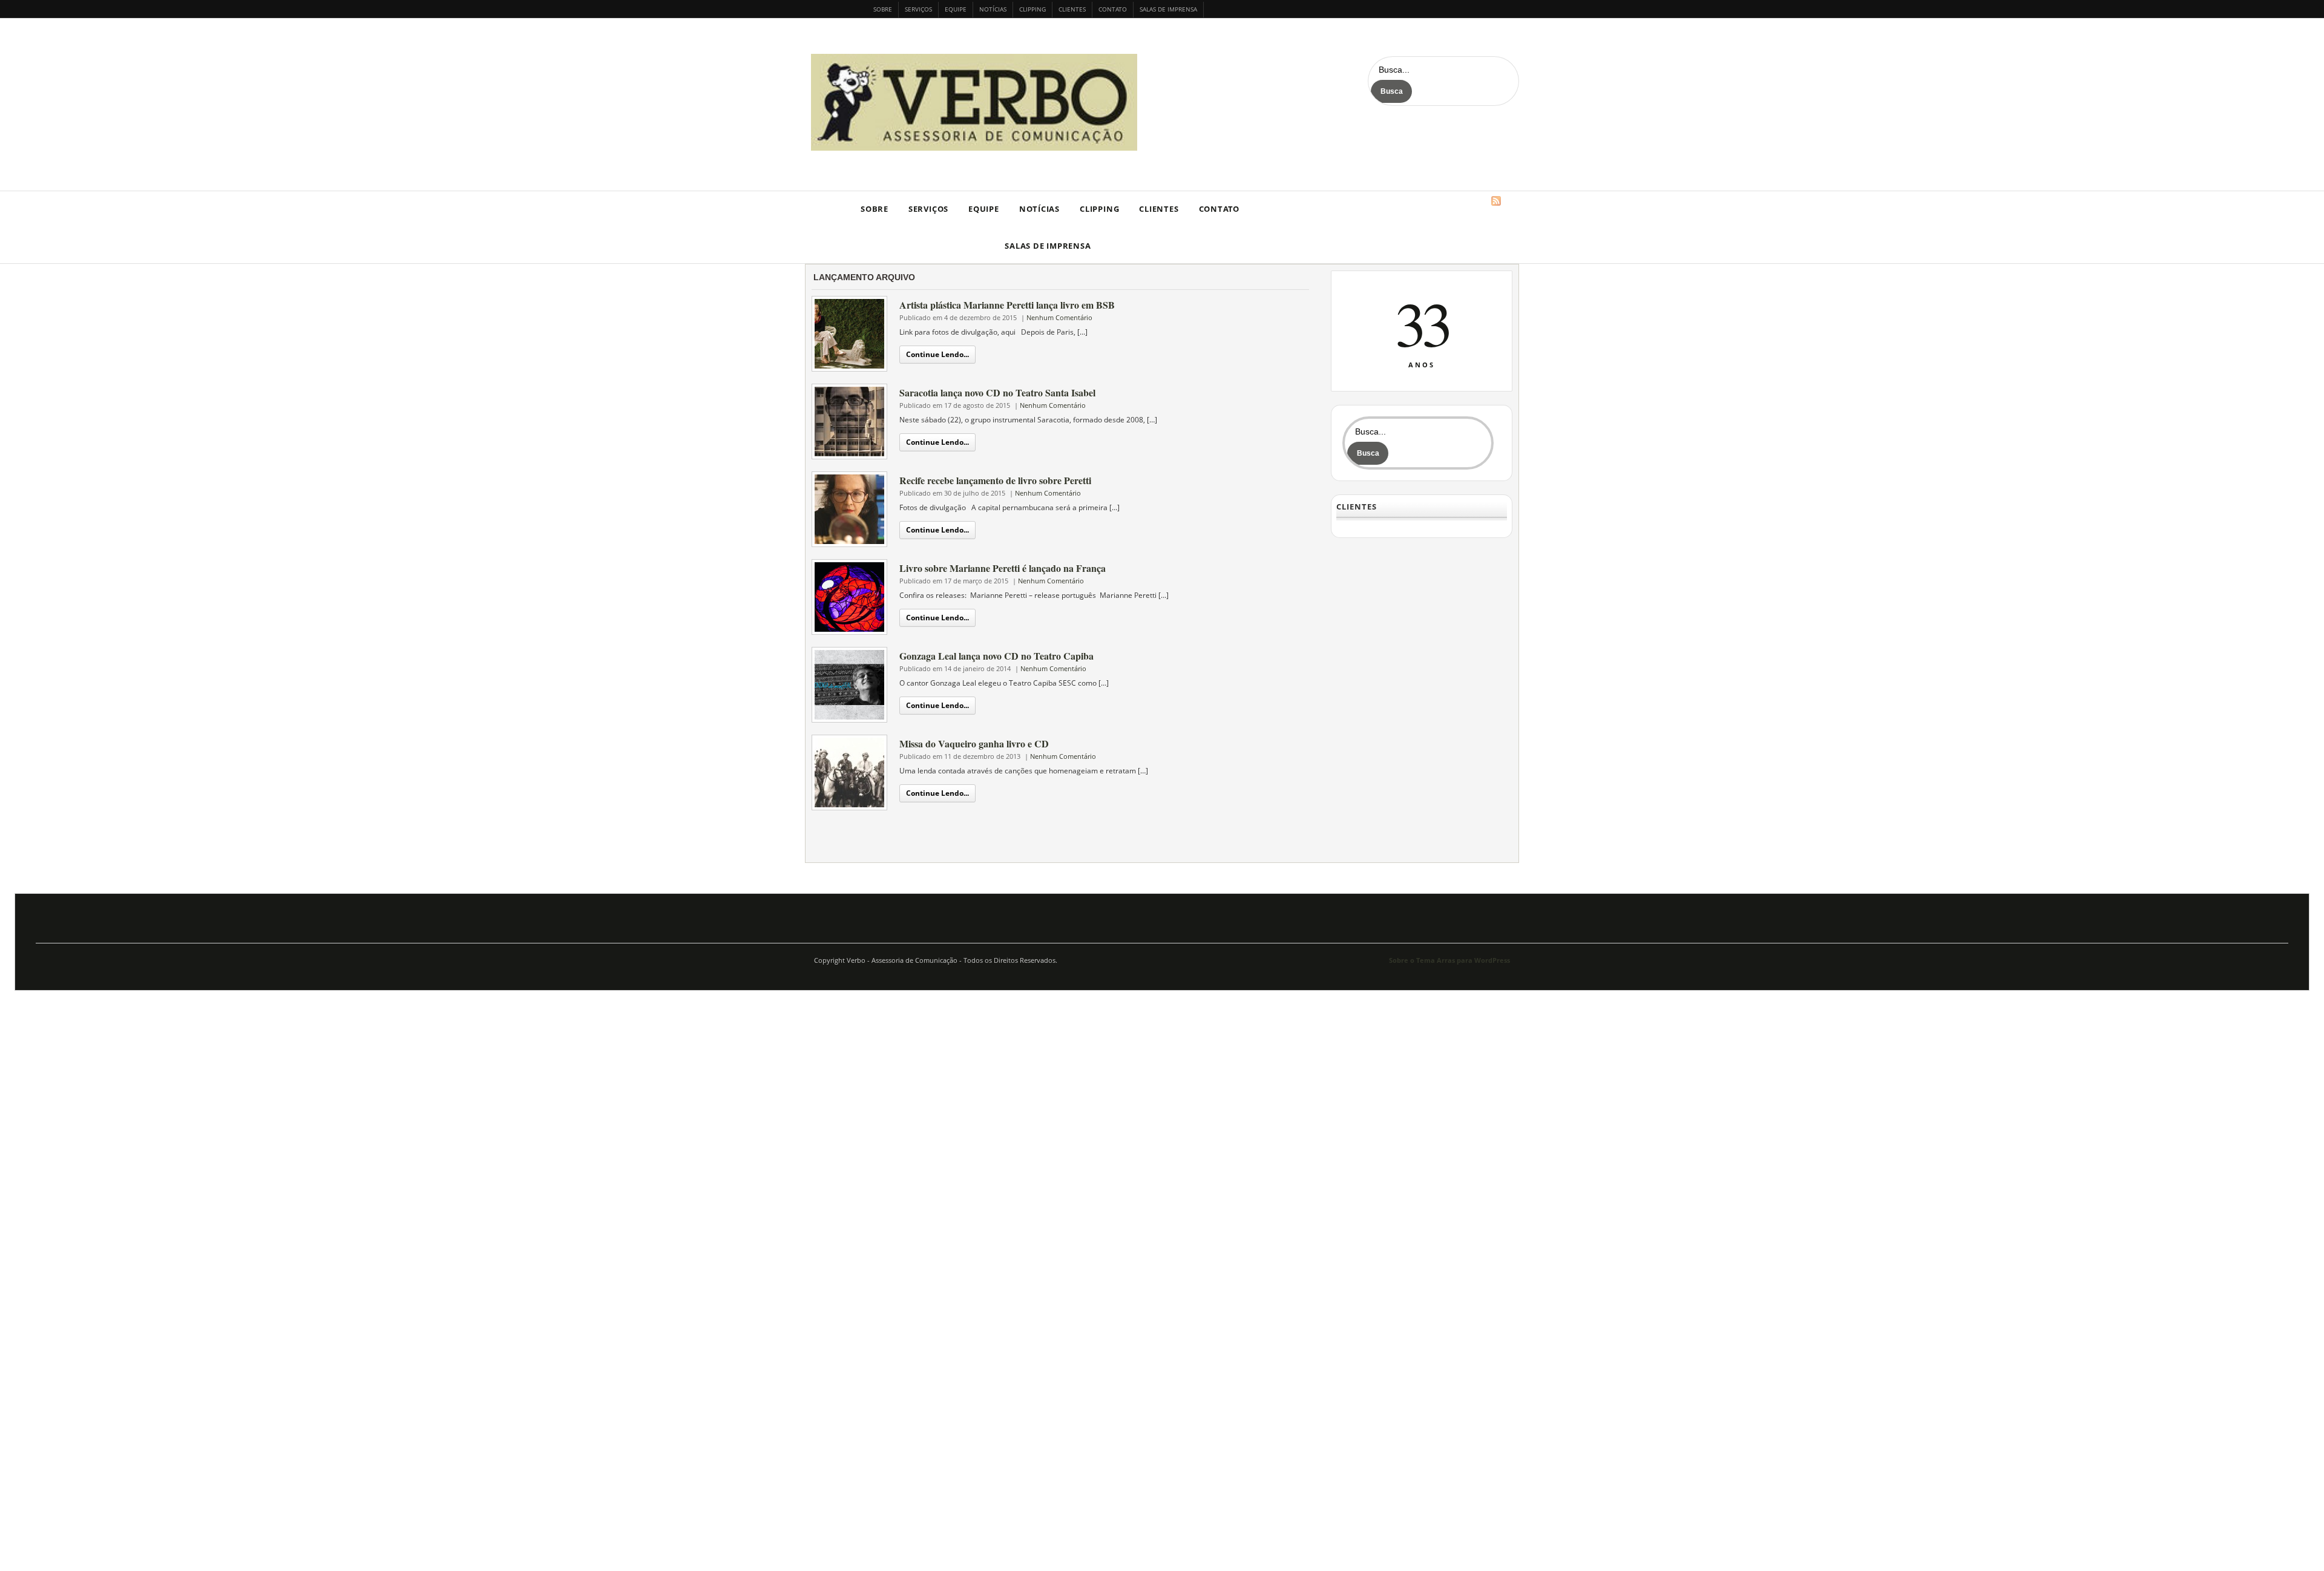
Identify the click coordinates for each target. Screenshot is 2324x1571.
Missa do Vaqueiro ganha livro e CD (974, 743)
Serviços (918, 9)
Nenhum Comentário (1059, 317)
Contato (1113, 9)
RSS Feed (1496, 201)
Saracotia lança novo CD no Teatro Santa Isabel (997, 392)
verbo (977, 102)
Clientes (1072, 9)
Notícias (993, 9)
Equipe (956, 9)
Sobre (883, 9)
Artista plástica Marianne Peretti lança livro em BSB (1007, 305)
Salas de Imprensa (1168, 9)
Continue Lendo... (937, 354)
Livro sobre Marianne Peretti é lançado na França (1003, 568)
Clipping (1032, 9)
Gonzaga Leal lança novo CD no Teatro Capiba (996, 656)
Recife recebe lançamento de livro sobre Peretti (995, 480)
